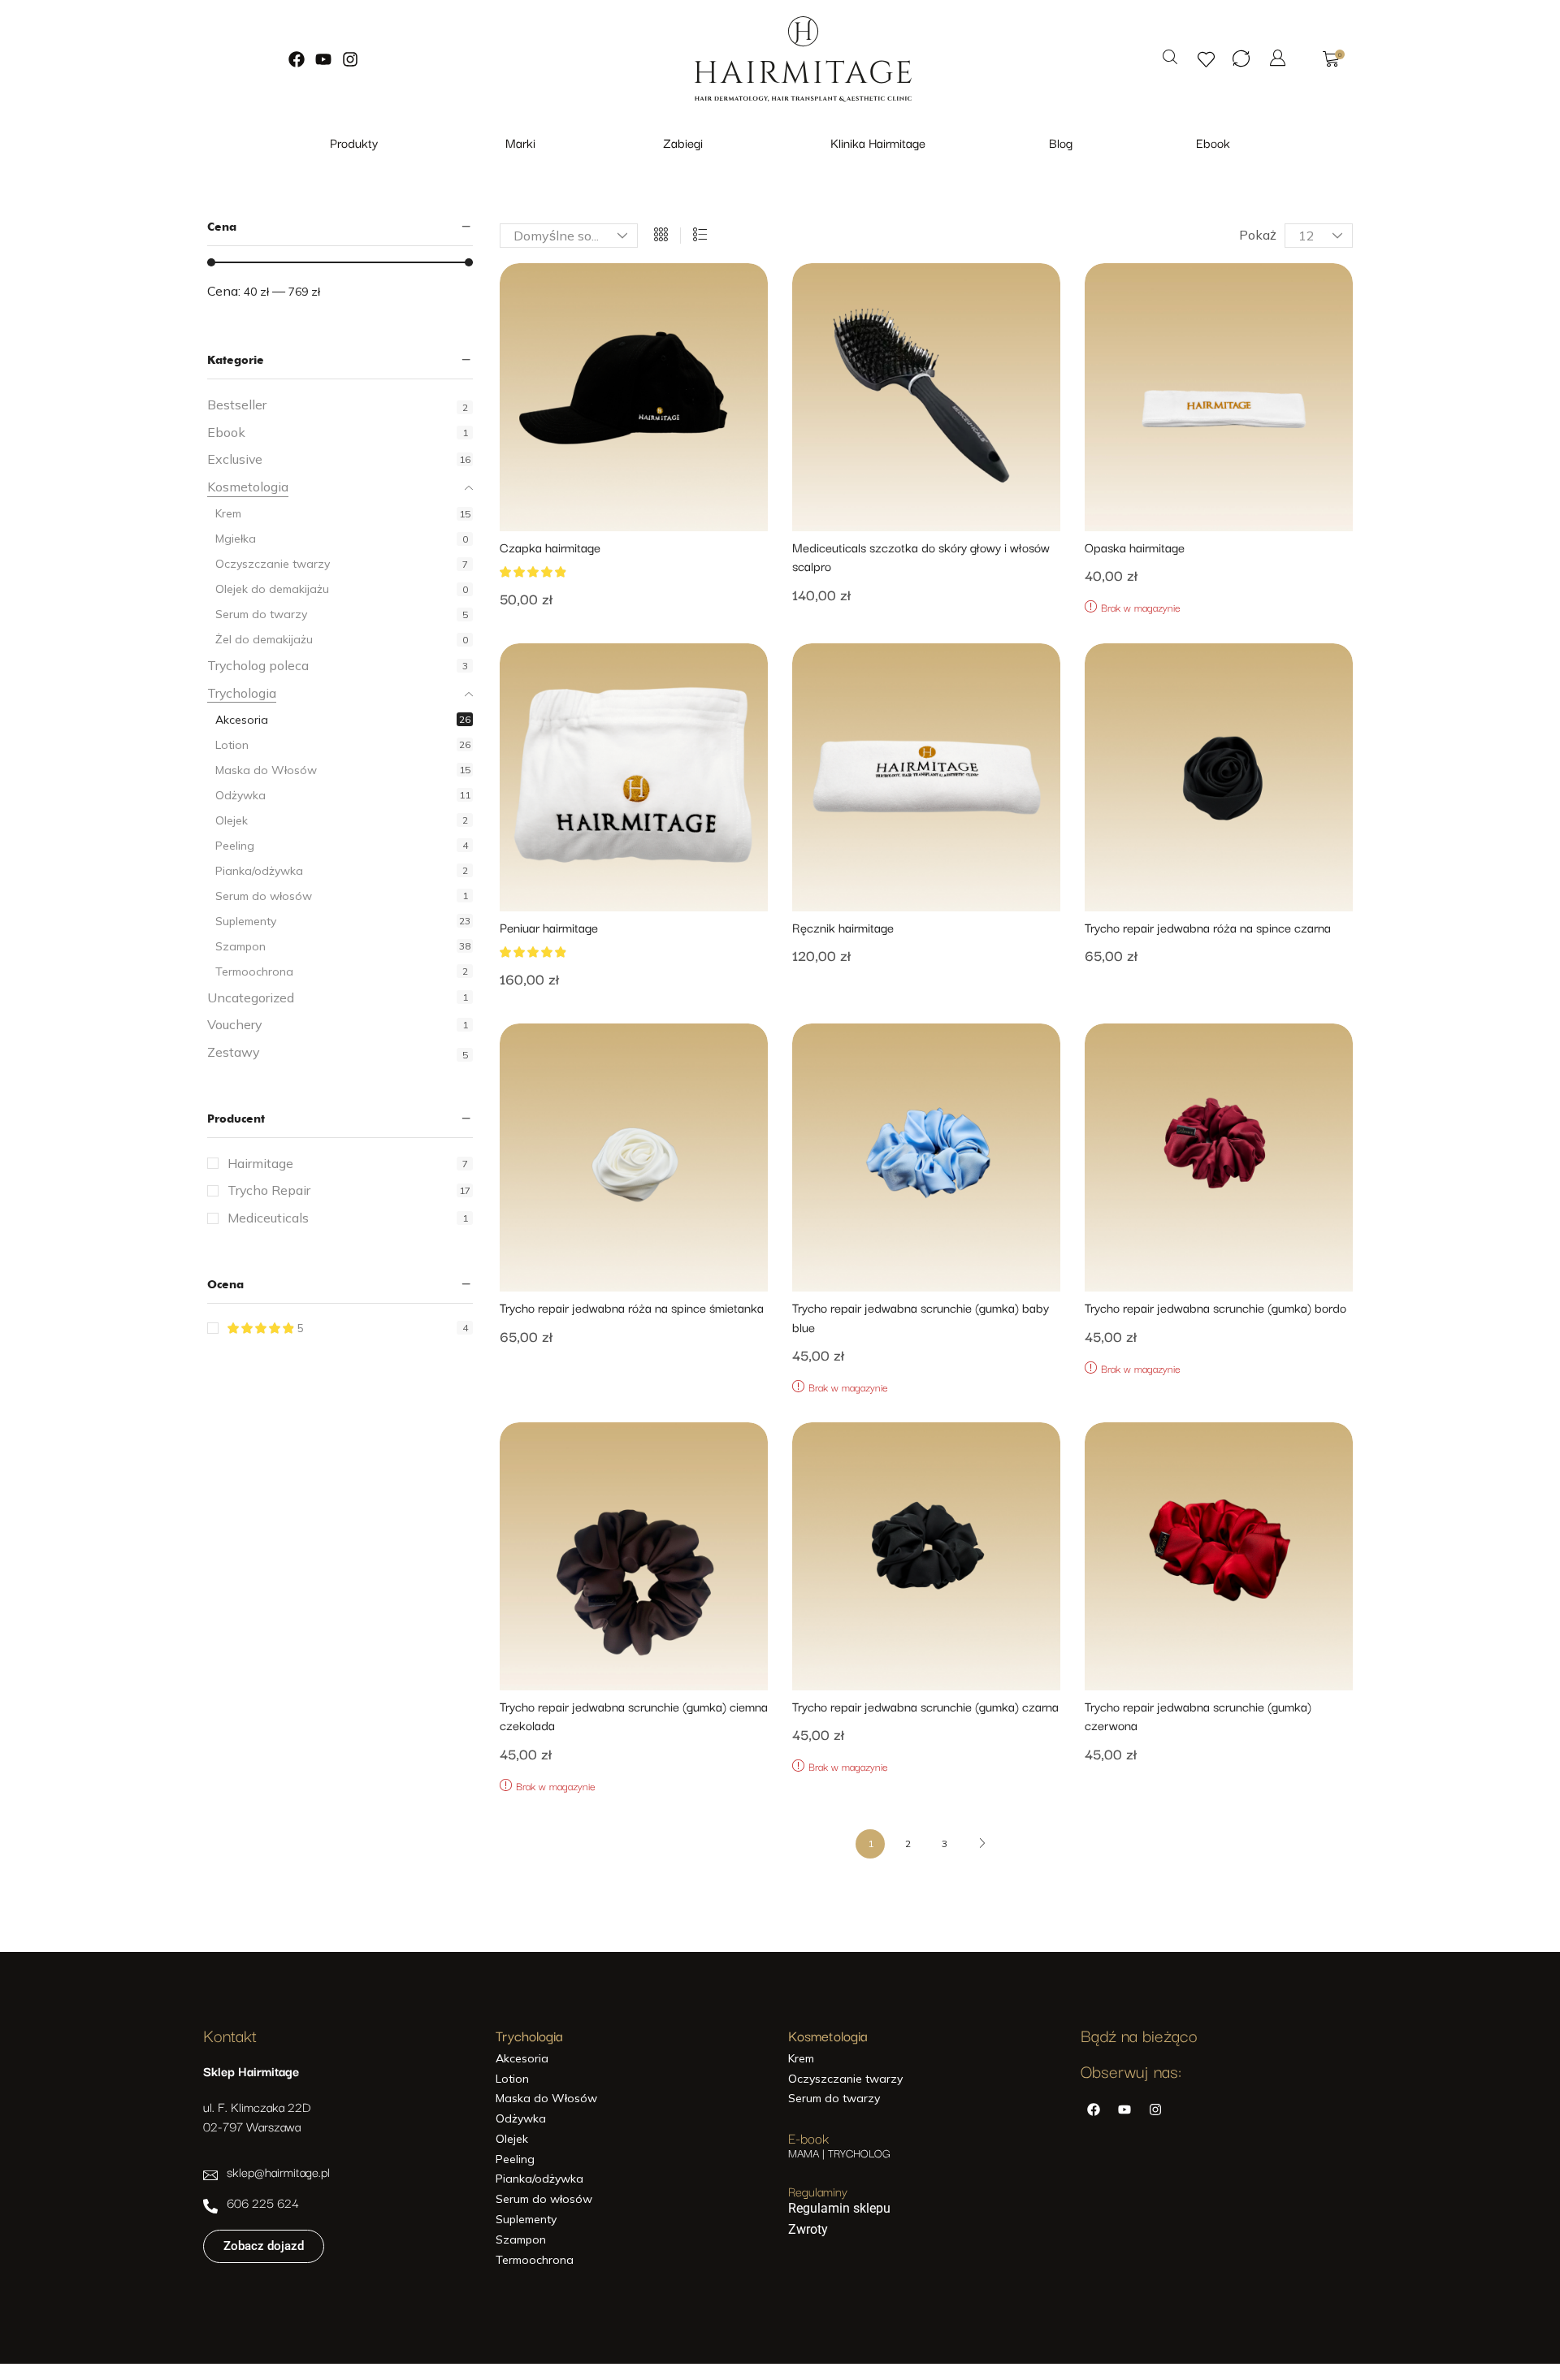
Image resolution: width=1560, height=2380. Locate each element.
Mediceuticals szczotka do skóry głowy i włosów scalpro (921, 556)
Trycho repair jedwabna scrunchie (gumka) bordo (1215, 1307)
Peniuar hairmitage (549, 927)
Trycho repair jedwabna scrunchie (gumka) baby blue (921, 1317)
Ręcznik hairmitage (843, 927)
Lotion (232, 745)
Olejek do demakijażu (272, 589)
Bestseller (237, 405)
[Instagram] (350, 59)
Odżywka (240, 795)
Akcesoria (242, 720)
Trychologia (242, 693)
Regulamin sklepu (839, 2208)
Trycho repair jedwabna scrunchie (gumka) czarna (925, 1706)
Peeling (235, 846)
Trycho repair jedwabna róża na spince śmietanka (632, 1307)
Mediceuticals (348, 1218)
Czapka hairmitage (550, 547)
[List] (700, 236)
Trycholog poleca (258, 665)
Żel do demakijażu (264, 639)
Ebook (226, 432)
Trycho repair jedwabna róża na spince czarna (1208, 927)
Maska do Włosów (266, 770)
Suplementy (246, 921)
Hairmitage (348, 1163)
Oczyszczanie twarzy (273, 564)
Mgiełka (236, 539)
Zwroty (808, 2229)
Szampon (240, 946)
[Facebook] (297, 59)
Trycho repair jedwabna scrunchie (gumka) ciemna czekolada (634, 1716)
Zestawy (233, 1052)
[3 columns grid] (661, 236)
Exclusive (235, 459)
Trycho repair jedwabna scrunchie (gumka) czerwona (1198, 1716)
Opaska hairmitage (1135, 547)
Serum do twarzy (261, 614)
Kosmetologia (248, 487)
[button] (1170, 58)
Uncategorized (251, 997)
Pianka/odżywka (259, 871)
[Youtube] (323, 59)
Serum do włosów (264, 896)
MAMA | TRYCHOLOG (839, 2153)
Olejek (232, 820)
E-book (808, 2138)
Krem (228, 513)
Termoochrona (254, 971)
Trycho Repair (349, 1190)
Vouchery (234, 1024)
